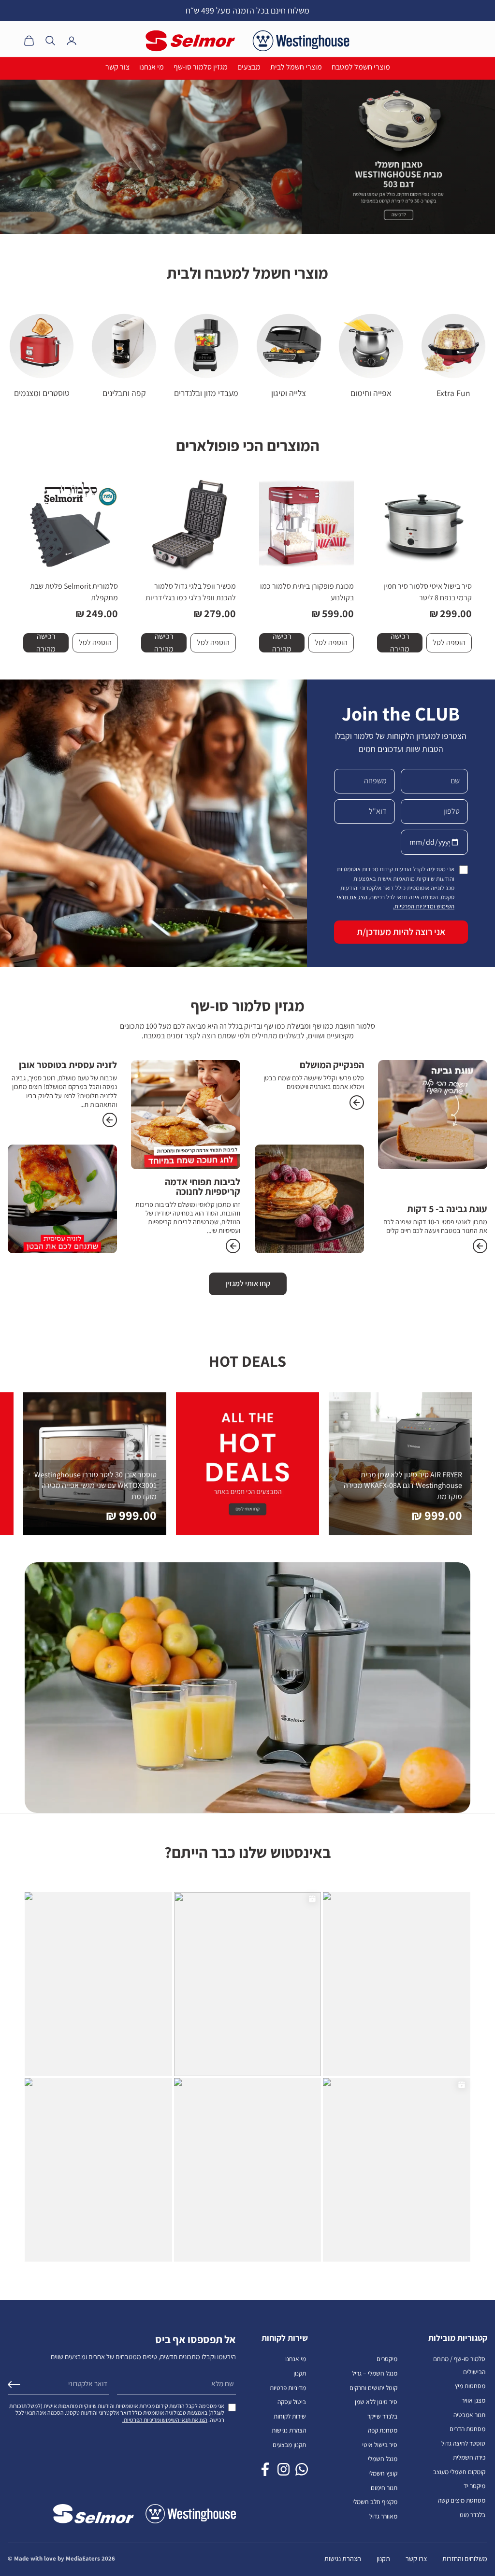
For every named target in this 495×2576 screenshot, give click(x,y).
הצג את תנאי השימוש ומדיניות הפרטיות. (165, 2420)
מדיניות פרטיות (288, 2388)
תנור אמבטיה (469, 2415)
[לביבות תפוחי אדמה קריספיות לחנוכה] (233, 1246)
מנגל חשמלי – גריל (375, 2373)
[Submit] (14, 2385)
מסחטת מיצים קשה (462, 2500)
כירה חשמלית (469, 2457)
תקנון (300, 2373)
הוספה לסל (449, 643)
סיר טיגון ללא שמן (376, 2402)
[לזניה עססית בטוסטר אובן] (110, 1120)
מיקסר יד (474, 2486)
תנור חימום (384, 2488)
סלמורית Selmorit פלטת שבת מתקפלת (74, 592)
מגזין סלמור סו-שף (201, 67)
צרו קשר (416, 2558)
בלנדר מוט (473, 2515)
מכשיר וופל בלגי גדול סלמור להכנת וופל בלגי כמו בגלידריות (191, 592)
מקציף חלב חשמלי (375, 2502)
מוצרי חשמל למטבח (361, 67)
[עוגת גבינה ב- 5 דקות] (480, 1246)
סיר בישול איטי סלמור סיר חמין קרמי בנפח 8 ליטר (428, 592)
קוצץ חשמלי (383, 2473)
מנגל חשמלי (383, 2459)
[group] (247, 157)
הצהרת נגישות (289, 2430)
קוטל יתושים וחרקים (373, 2388)
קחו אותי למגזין (248, 1283)
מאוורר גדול (383, 2516)
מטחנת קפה (383, 2430)
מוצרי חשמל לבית (296, 67)
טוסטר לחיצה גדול (463, 2443)
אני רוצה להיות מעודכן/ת (401, 932)
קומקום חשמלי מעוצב (459, 2472)
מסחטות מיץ (470, 2386)
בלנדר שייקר (382, 2416)
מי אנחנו (152, 67)
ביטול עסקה (292, 2402)
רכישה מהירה (400, 643)
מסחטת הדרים (467, 2429)
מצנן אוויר (473, 2400)
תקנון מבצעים (289, 2445)
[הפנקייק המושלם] (357, 1103)
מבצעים (249, 67)
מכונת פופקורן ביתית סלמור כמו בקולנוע (307, 592)
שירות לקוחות (290, 2416)
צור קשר (117, 67)
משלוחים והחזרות (465, 2558)
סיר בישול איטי (380, 2445)
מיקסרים (387, 2359)
